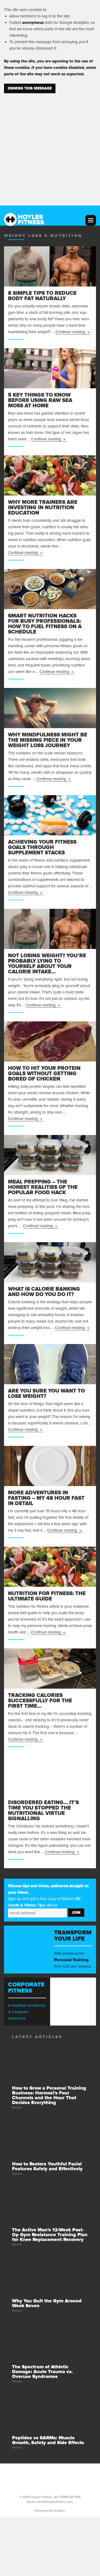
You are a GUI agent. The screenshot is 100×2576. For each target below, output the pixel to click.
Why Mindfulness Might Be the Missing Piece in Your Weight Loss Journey (48, 740)
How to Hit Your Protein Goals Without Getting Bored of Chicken (44, 1074)
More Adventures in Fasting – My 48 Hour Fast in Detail (46, 1498)
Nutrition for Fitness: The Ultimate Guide (47, 1596)
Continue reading (73, 332)
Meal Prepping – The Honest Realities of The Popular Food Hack (43, 1187)
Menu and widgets (91, 220)
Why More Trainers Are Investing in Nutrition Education (43, 508)
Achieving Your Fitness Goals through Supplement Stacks (42, 847)
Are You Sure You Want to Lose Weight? (46, 1394)
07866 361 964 (70, 2497)
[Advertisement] (50, 146)
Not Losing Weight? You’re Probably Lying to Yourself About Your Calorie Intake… (47, 964)
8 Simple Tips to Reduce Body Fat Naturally (42, 296)
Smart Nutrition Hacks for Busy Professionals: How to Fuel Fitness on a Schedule (45, 624)
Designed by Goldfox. (50, 2511)
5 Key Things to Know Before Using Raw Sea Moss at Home (40, 400)
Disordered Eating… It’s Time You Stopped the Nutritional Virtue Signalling (43, 1811)
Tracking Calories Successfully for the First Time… (40, 1701)
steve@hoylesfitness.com (54, 2502)
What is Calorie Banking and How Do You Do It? (44, 1292)
